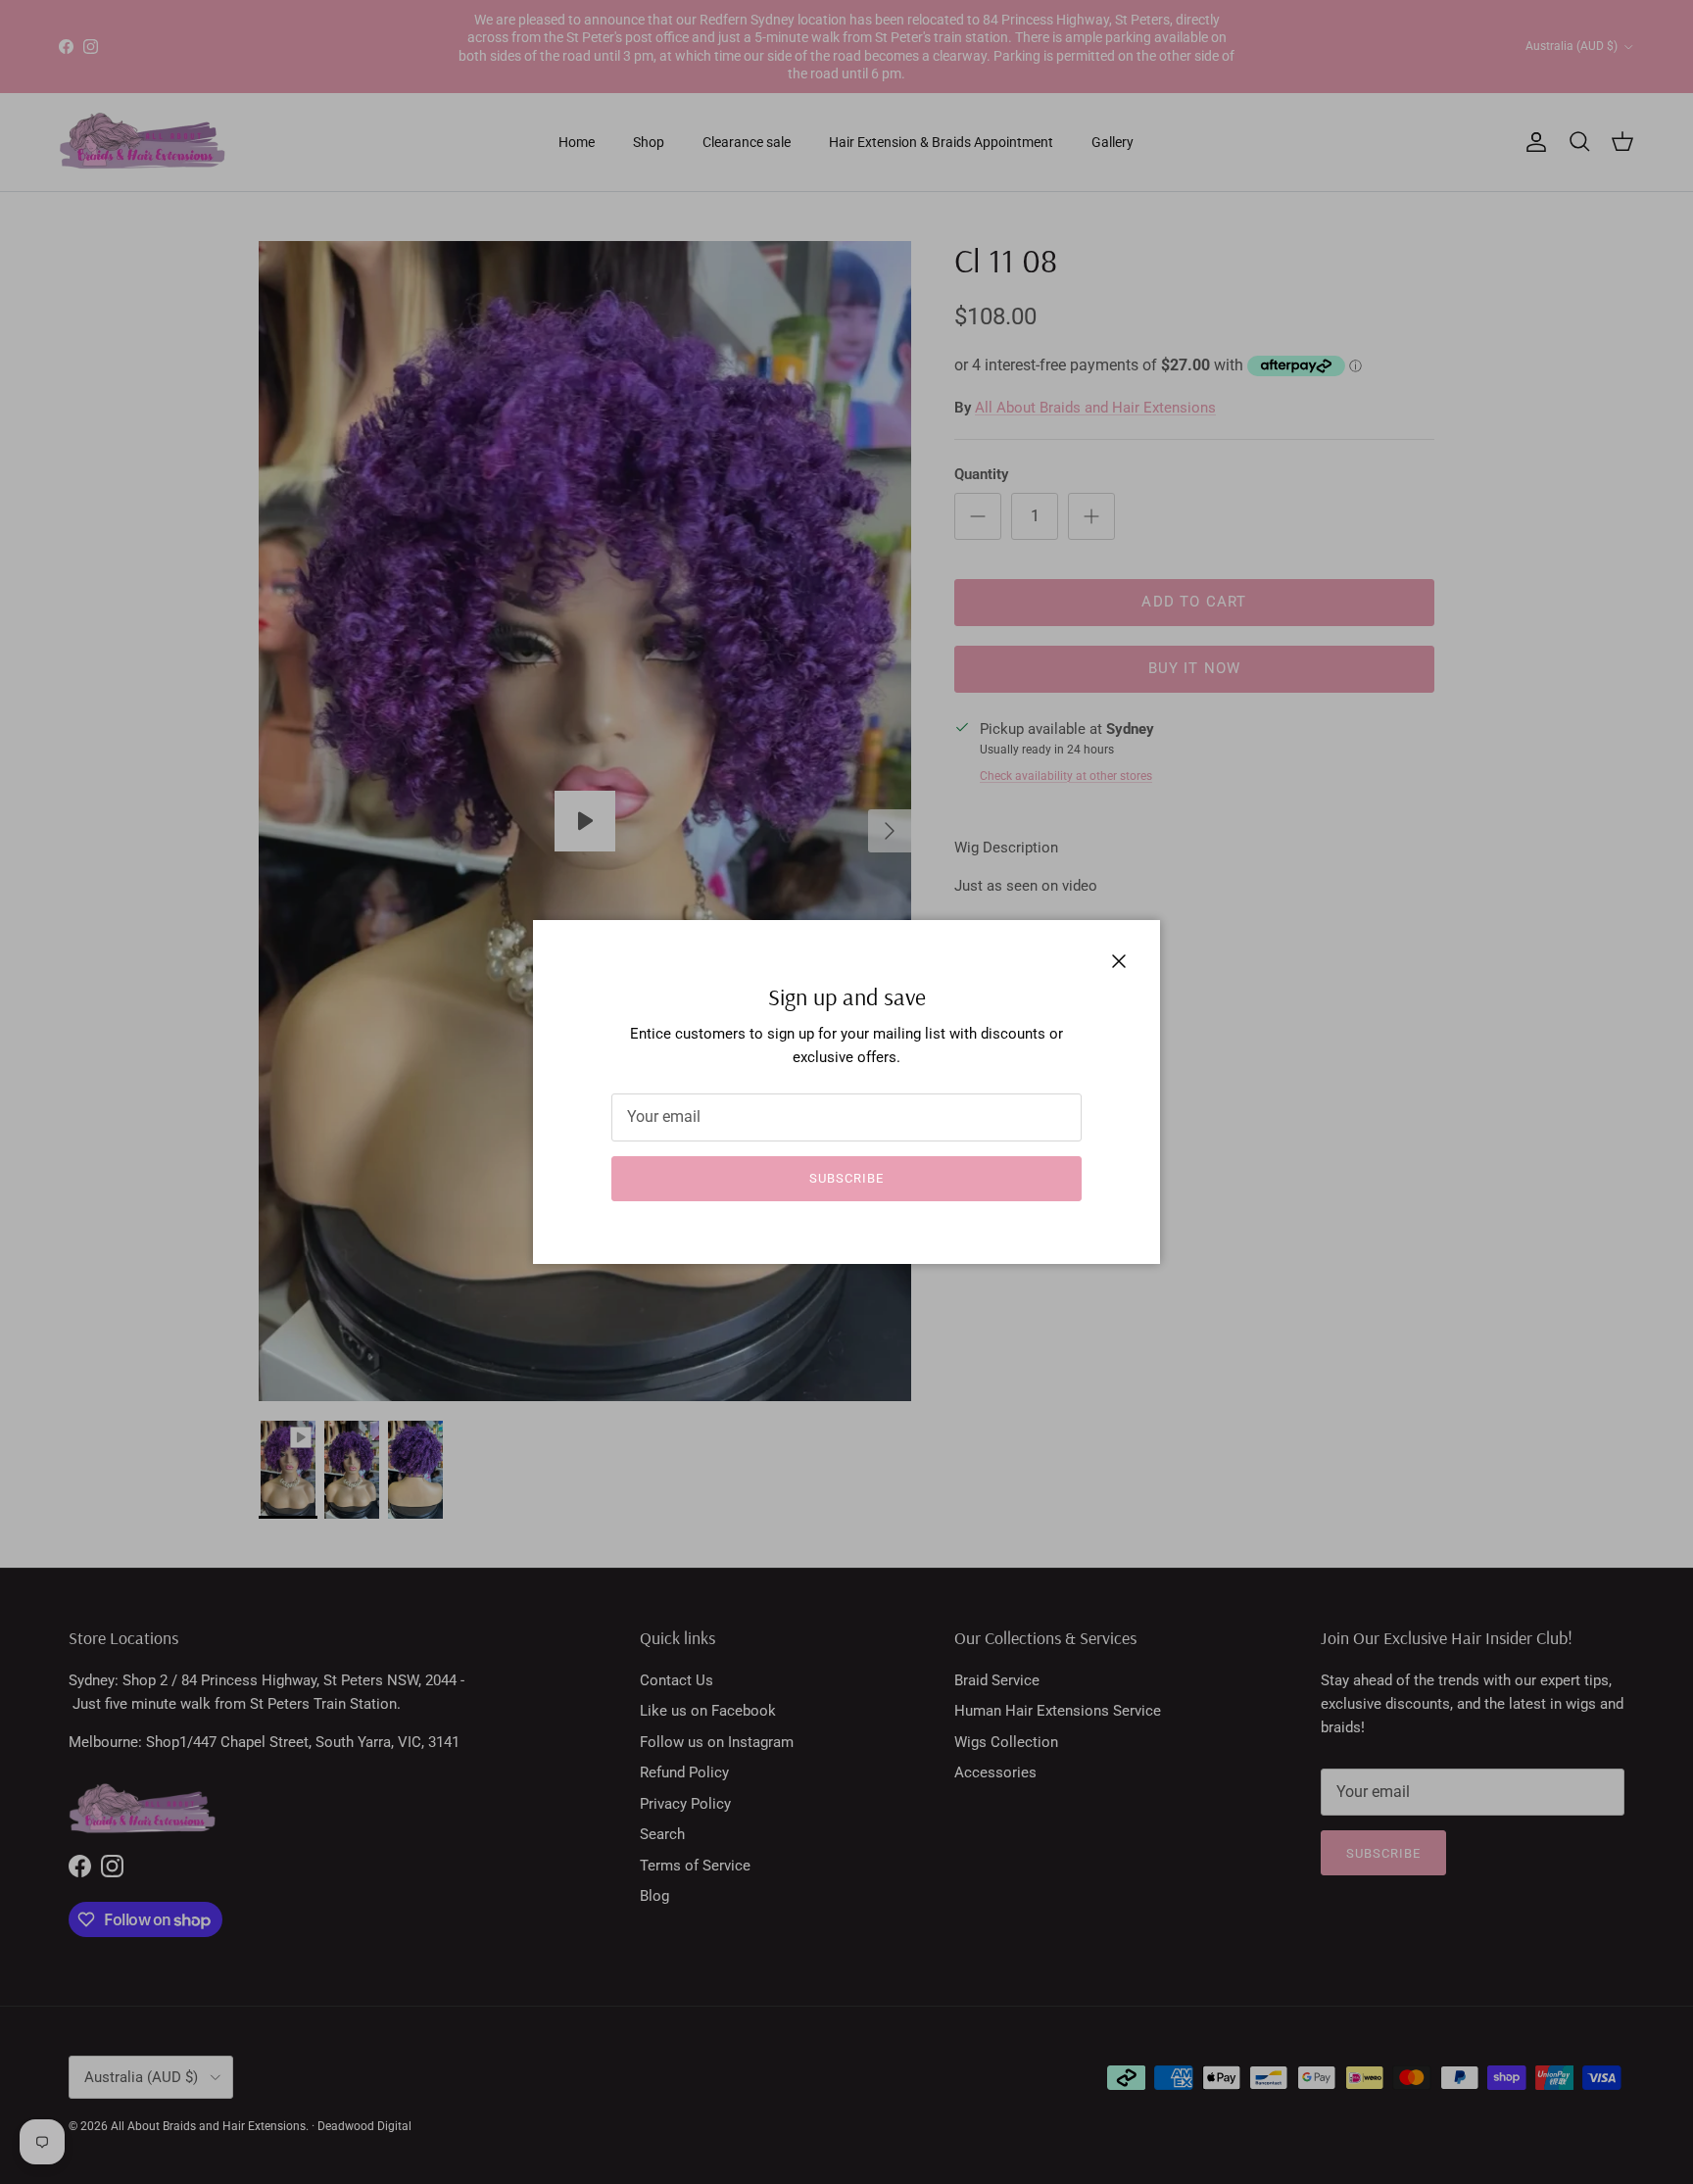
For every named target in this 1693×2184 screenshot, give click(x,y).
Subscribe (846, 1178)
